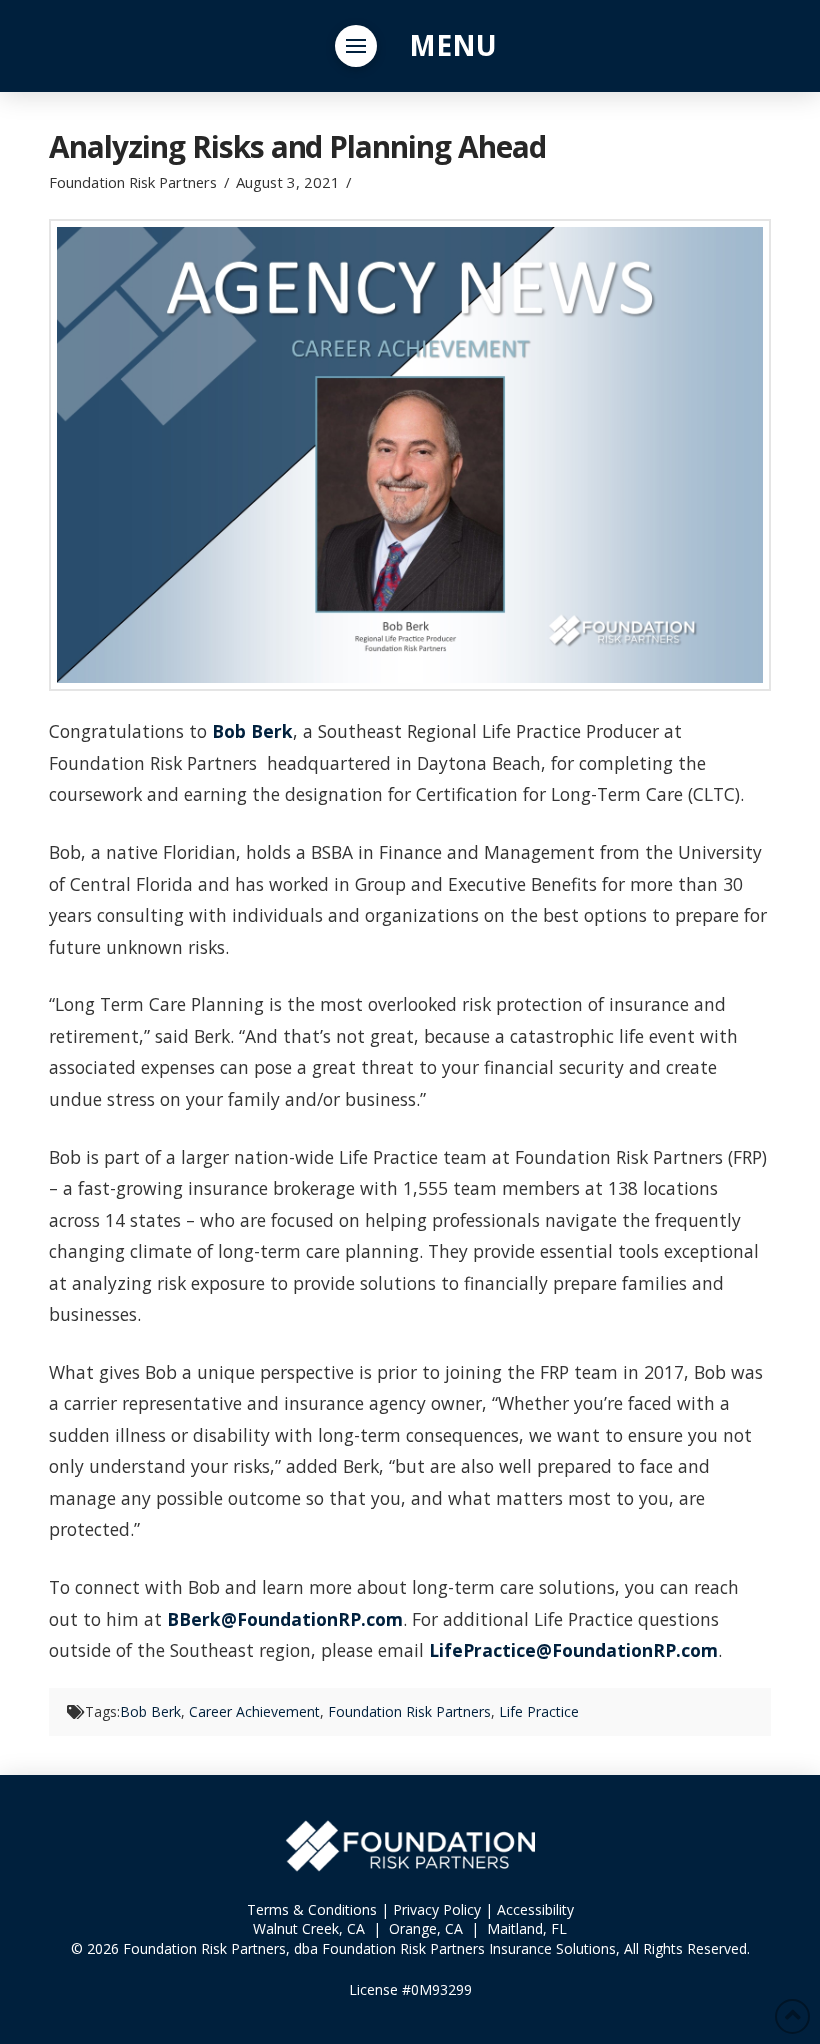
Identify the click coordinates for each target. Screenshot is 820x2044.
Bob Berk (252, 731)
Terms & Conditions (312, 1909)
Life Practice (539, 1711)
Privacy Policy (437, 1909)
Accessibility (535, 1909)
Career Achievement (254, 1711)
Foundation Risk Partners (409, 1711)
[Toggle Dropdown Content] (356, 46)
